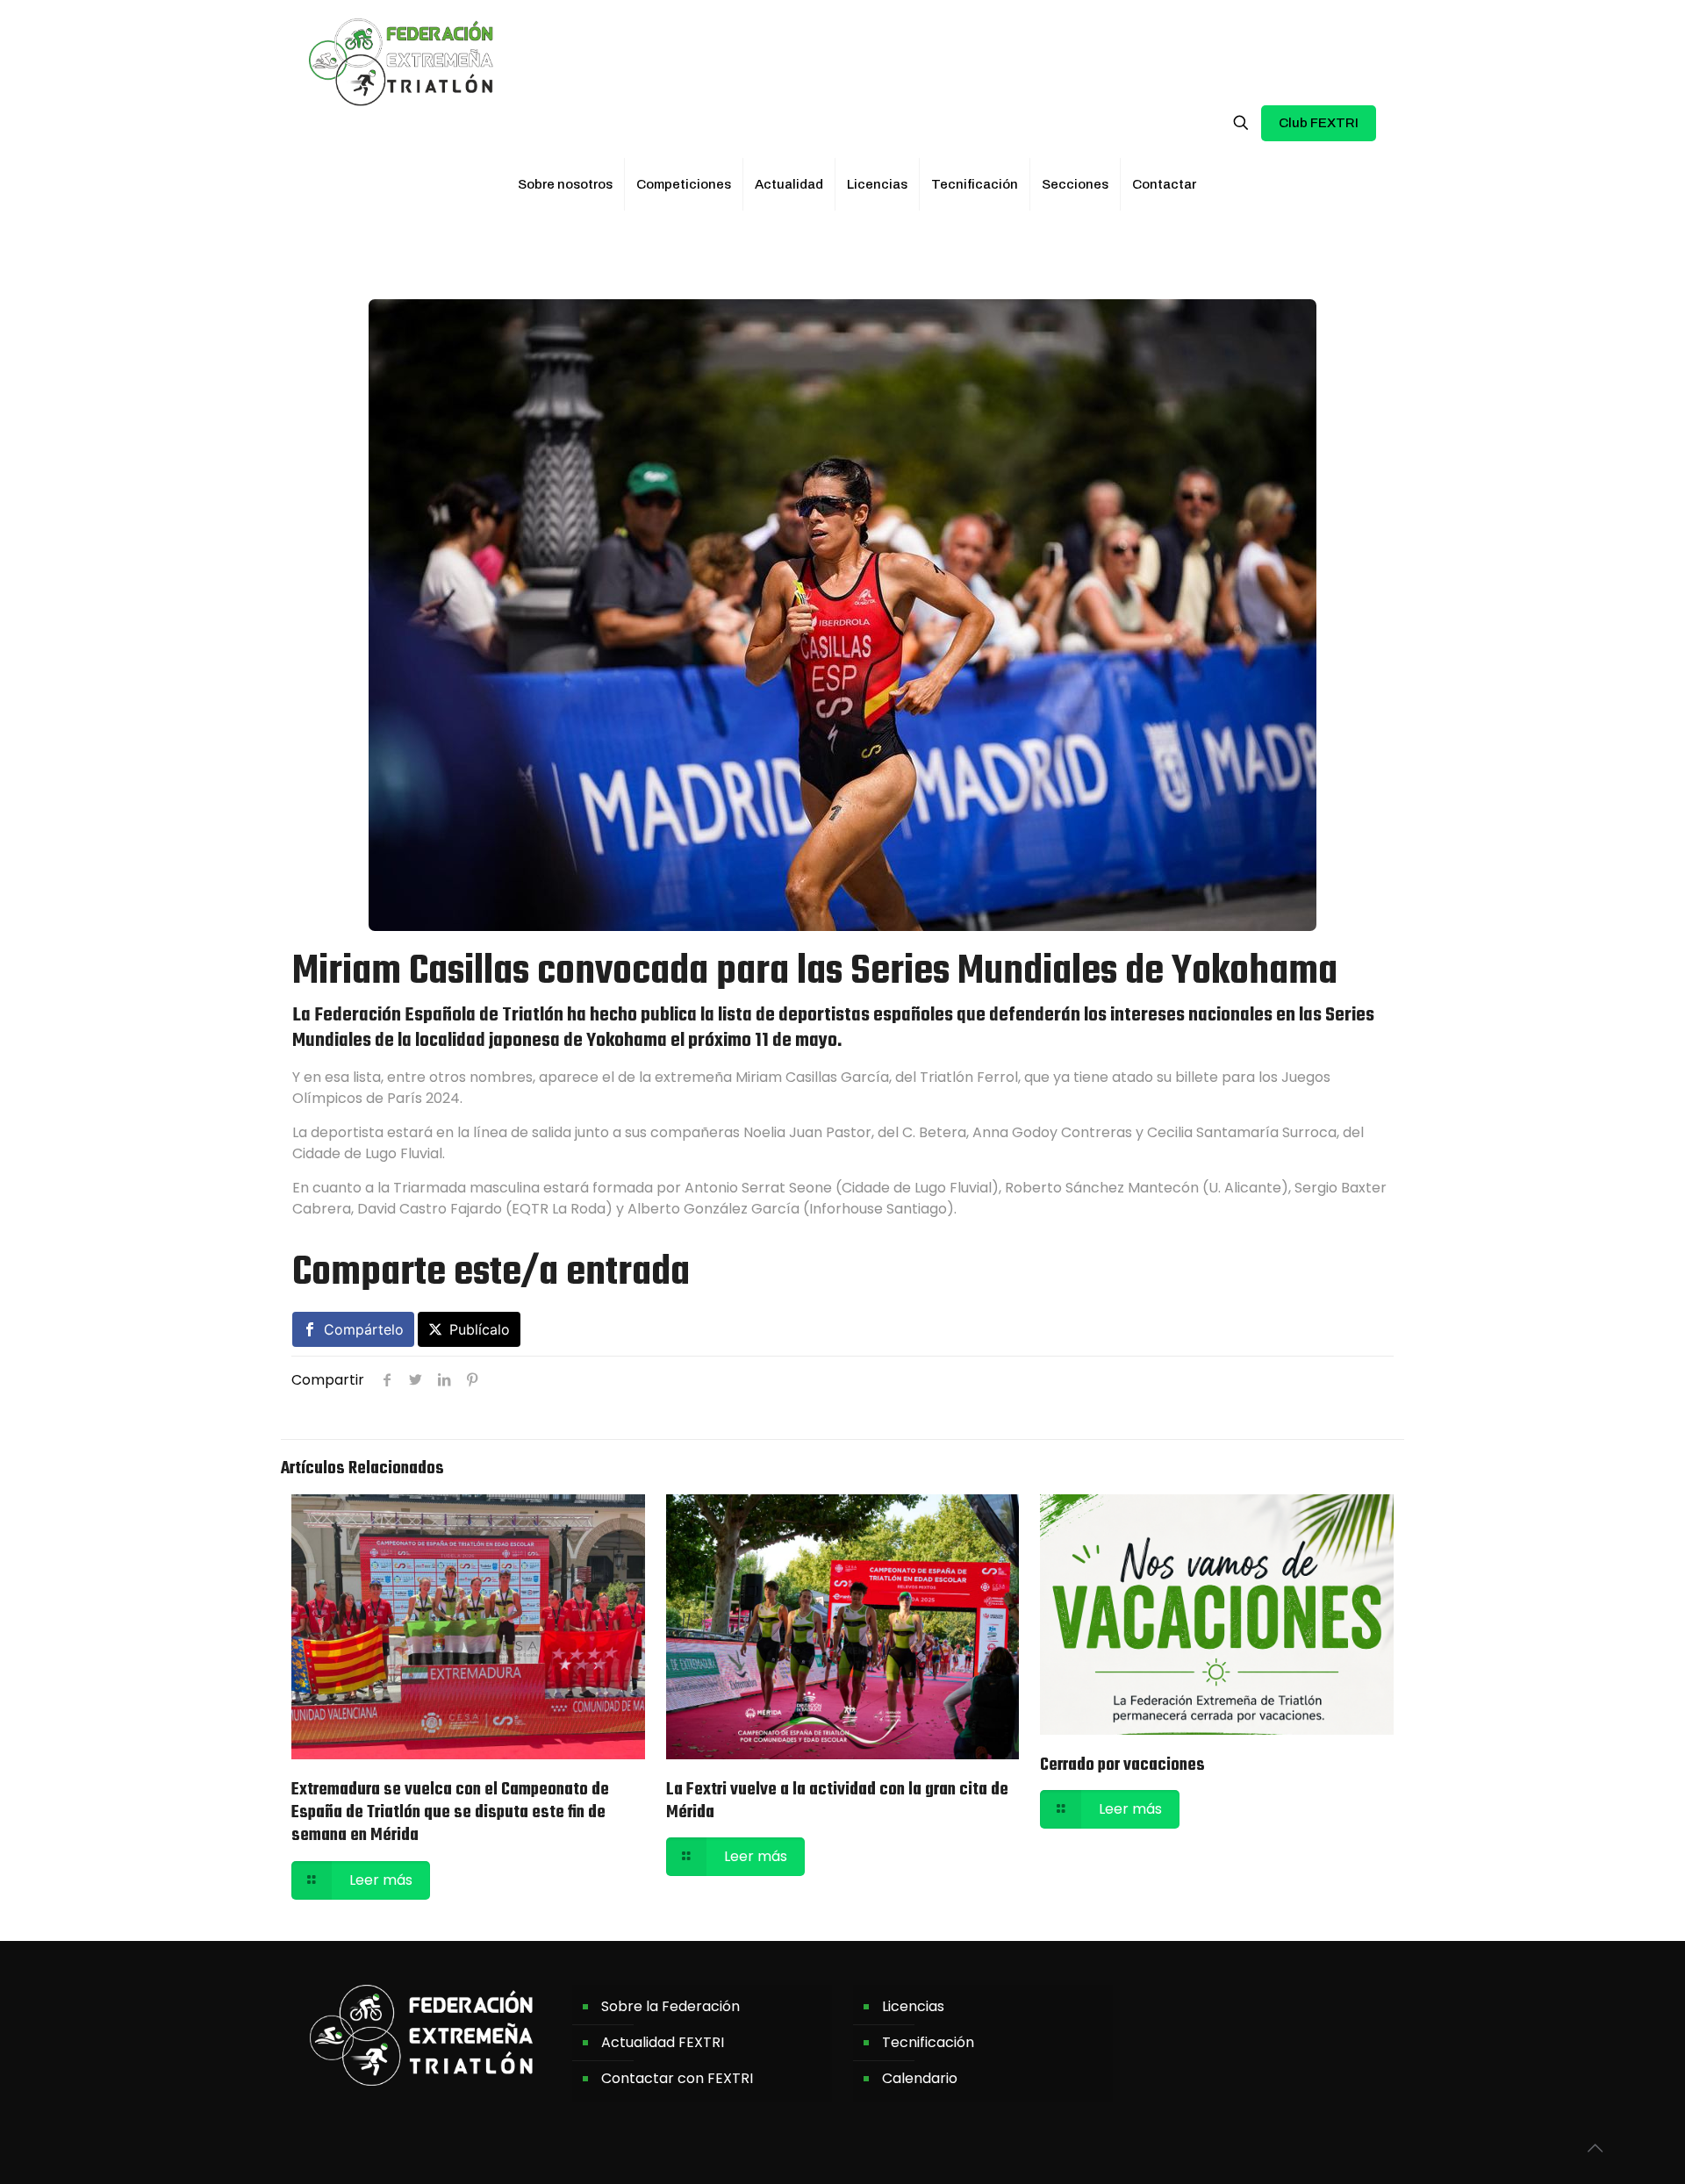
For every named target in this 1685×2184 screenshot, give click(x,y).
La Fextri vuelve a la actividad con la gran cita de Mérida (837, 1801)
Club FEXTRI (1319, 123)
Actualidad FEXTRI (663, 2042)
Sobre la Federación (670, 2006)
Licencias (913, 2006)
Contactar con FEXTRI (677, 2078)
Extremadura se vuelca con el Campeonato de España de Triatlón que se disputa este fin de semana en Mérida (450, 1813)
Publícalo (480, 1329)
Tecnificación (928, 2042)
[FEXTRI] (401, 61)
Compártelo (364, 1329)
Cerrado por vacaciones (1122, 1765)
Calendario (920, 2078)
